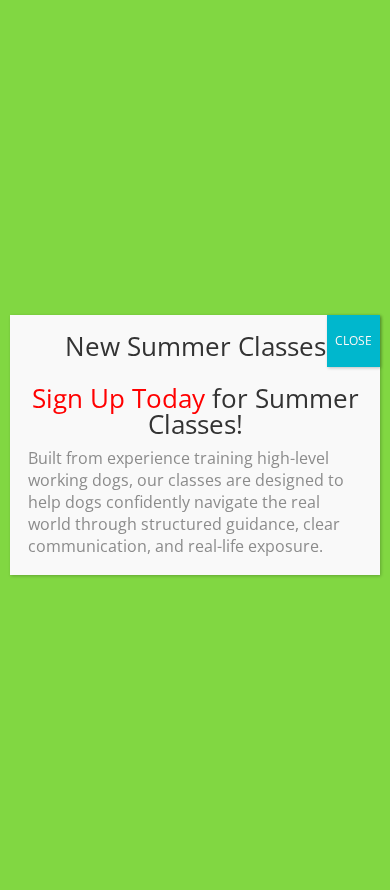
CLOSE (353, 340)
